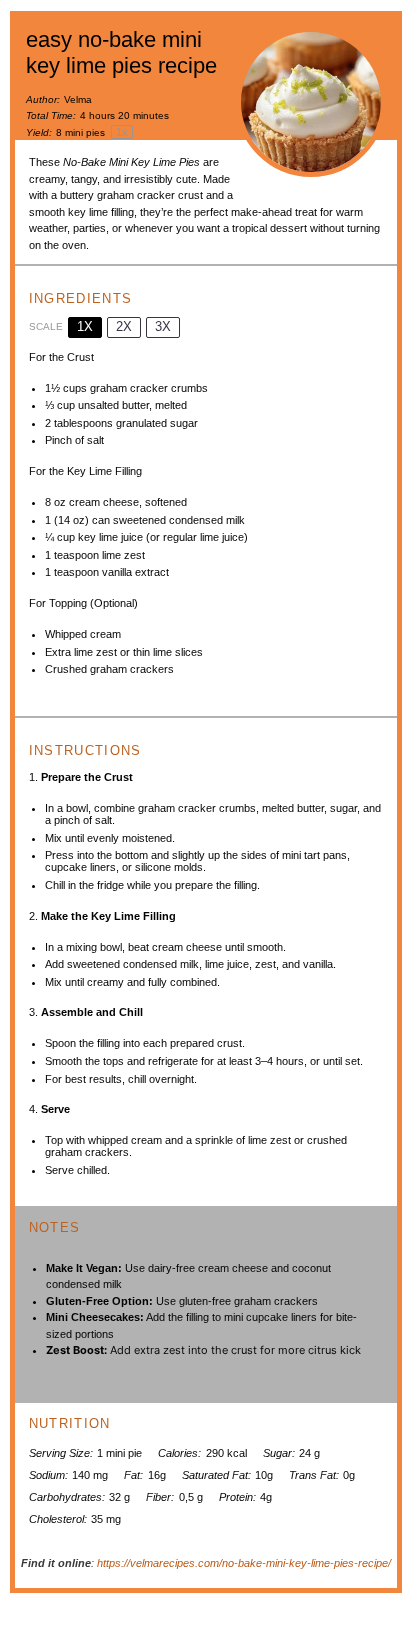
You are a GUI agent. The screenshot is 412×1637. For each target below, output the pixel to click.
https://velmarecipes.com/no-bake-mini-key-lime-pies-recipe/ (244, 1563)
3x (163, 326)
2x (124, 326)
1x (85, 326)
